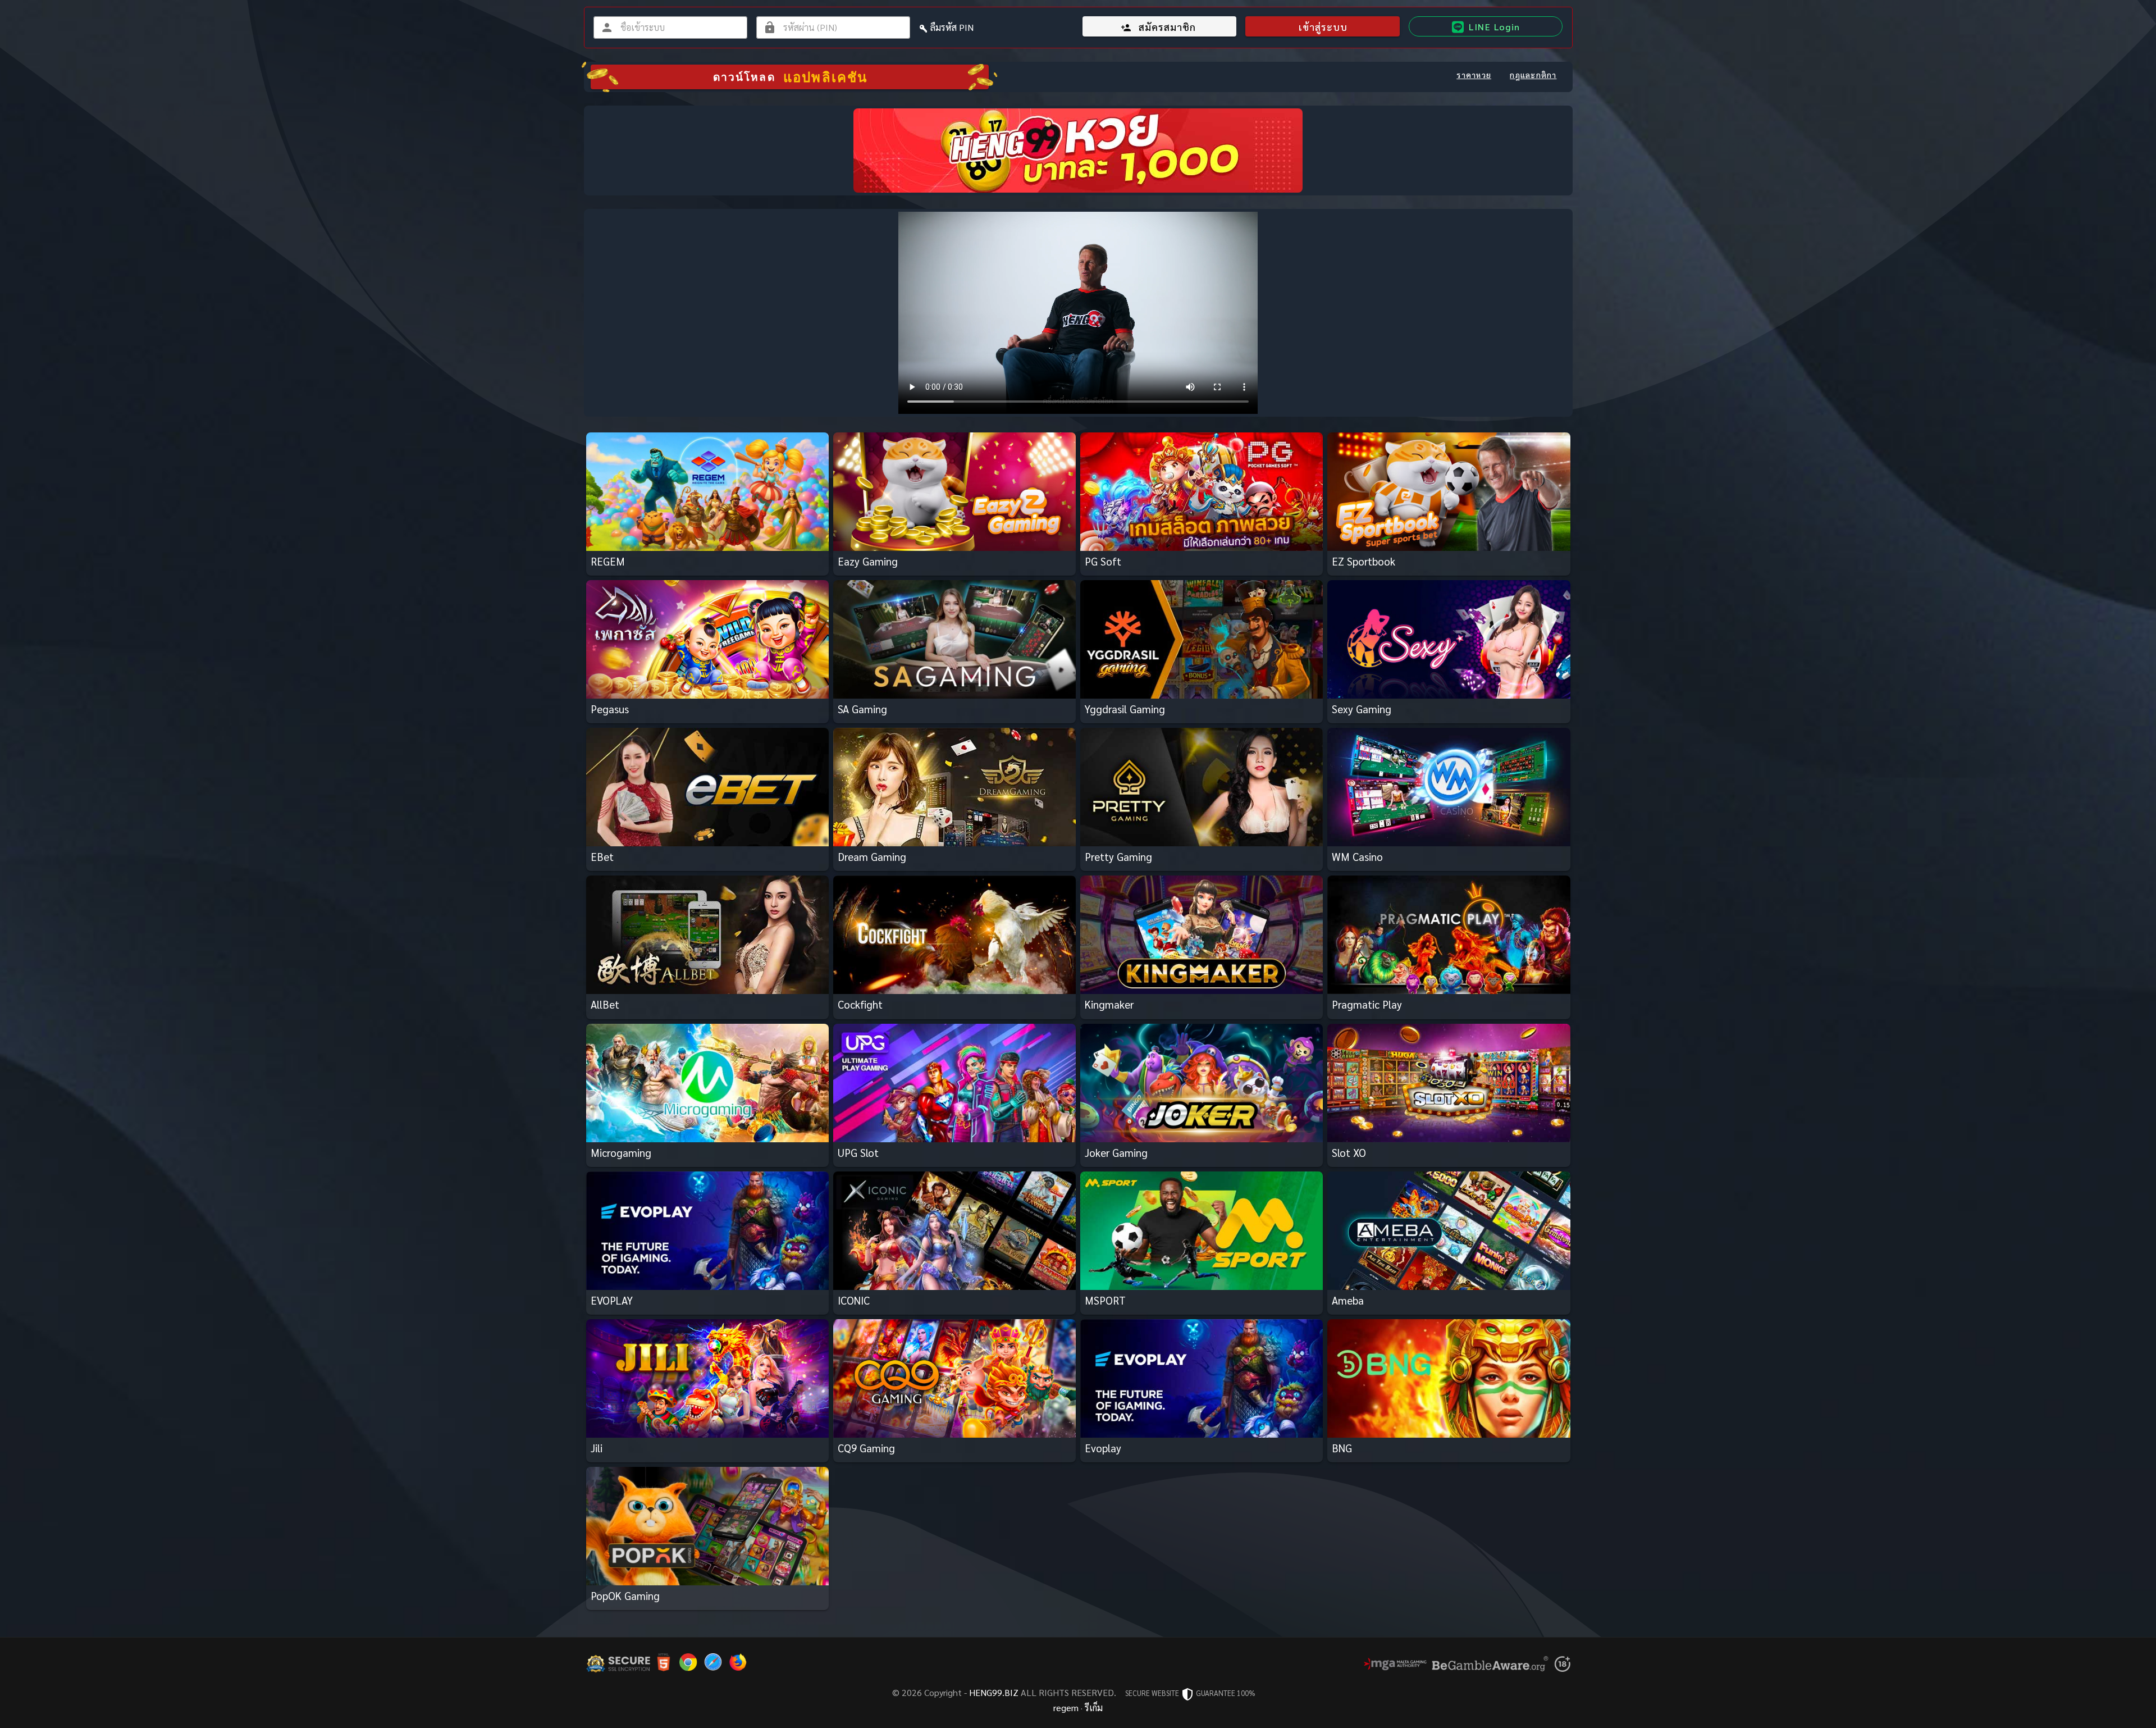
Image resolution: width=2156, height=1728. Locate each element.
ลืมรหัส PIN (952, 27)
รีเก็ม (1094, 1708)
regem (1066, 1708)
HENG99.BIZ (994, 1692)
